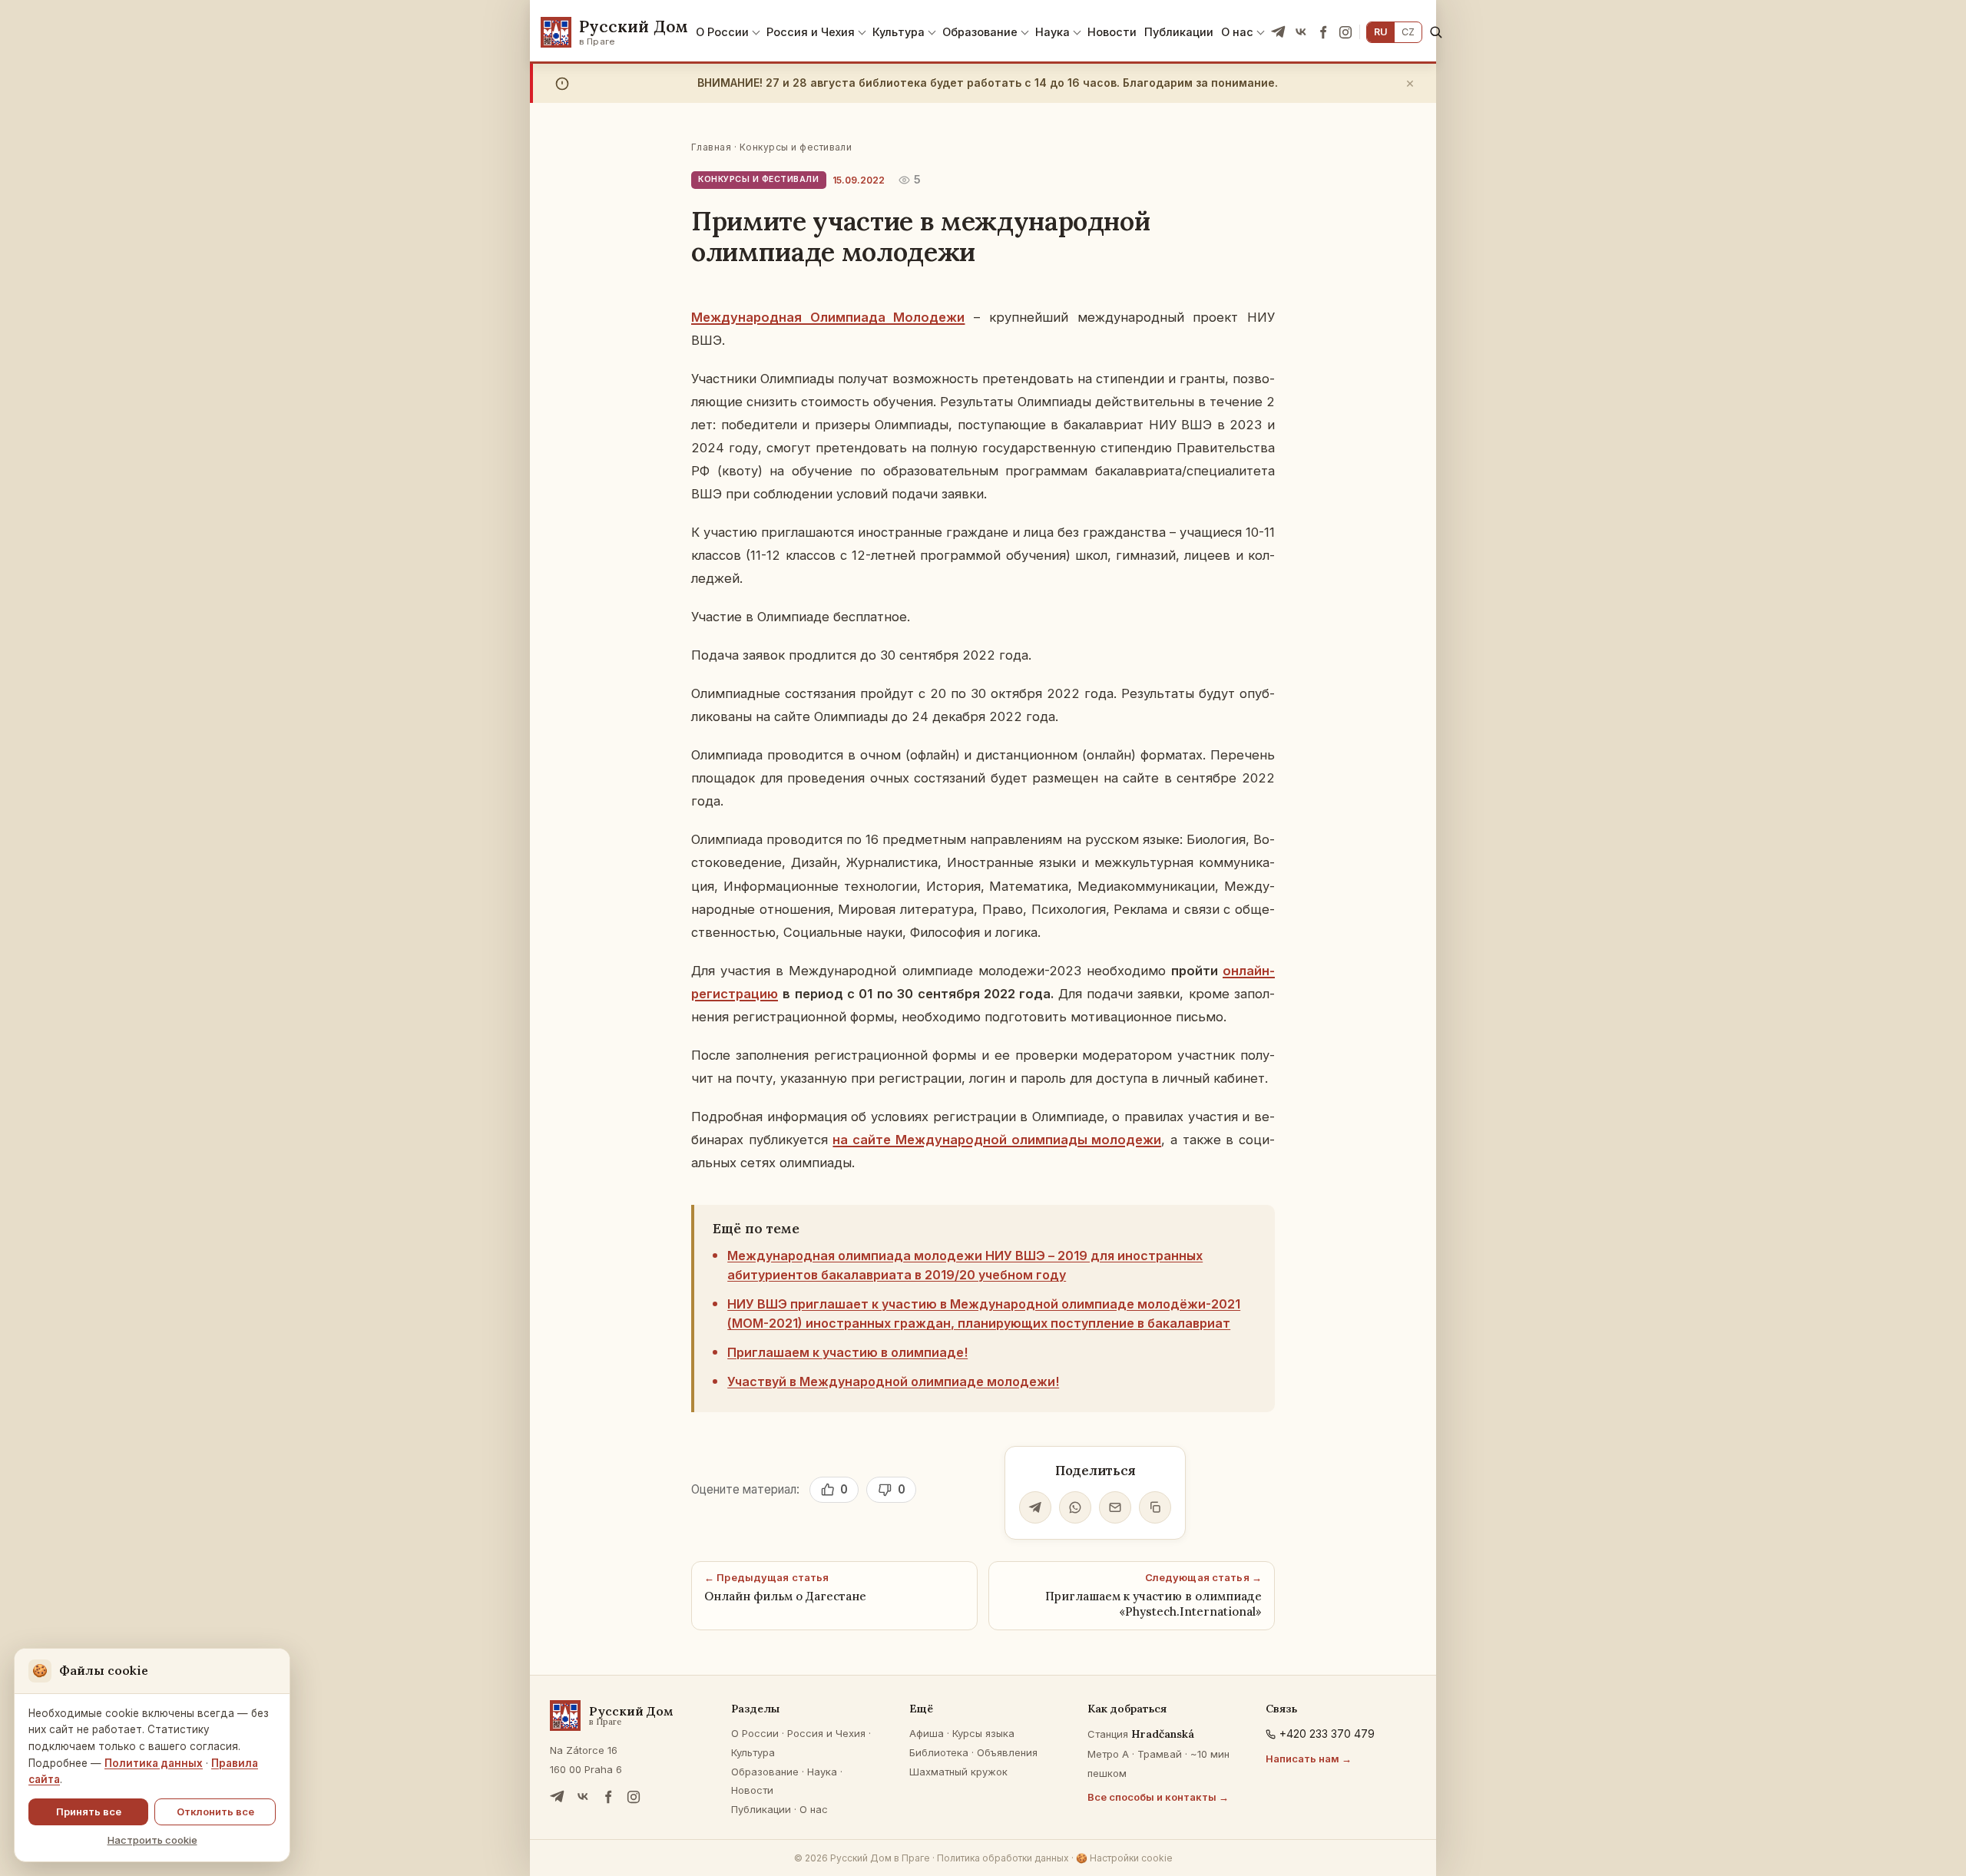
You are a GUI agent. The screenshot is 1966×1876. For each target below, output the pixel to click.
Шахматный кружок (958, 1772)
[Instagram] (1345, 32)
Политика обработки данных (1003, 1858)
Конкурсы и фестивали (796, 147)
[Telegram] (1279, 32)
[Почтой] (1115, 1507)
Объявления (1007, 1752)
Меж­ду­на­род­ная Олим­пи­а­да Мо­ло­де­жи (828, 317)
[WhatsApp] (1075, 1507)
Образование (980, 32)
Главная (711, 147)
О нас (1237, 32)
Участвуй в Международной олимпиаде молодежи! (893, 1381)
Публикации (1179, 32)
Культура (899, 32)
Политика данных (154, 1763)
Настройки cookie (1124, 1858)
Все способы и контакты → (1158, 1797)
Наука (1053, 32)
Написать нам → (1309, 1759)
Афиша (927, 1733)
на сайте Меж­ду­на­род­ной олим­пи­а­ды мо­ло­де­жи (997, 1140)
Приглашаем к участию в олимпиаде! (847, 1352)
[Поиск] (1436, 32)
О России (722, 32)
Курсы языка (983, 1733)
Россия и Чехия (811, 32)
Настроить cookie (152, 1840)
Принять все (89, 1811)
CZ (1408, 32)
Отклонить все (215, 1811)
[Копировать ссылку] (1155, 1507)
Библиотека (939, 1752)
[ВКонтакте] (1301, 32)
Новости (1112, 32)
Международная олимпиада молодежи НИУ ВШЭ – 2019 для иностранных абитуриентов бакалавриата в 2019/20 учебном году (965, 1266)
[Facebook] (1323, 32)
